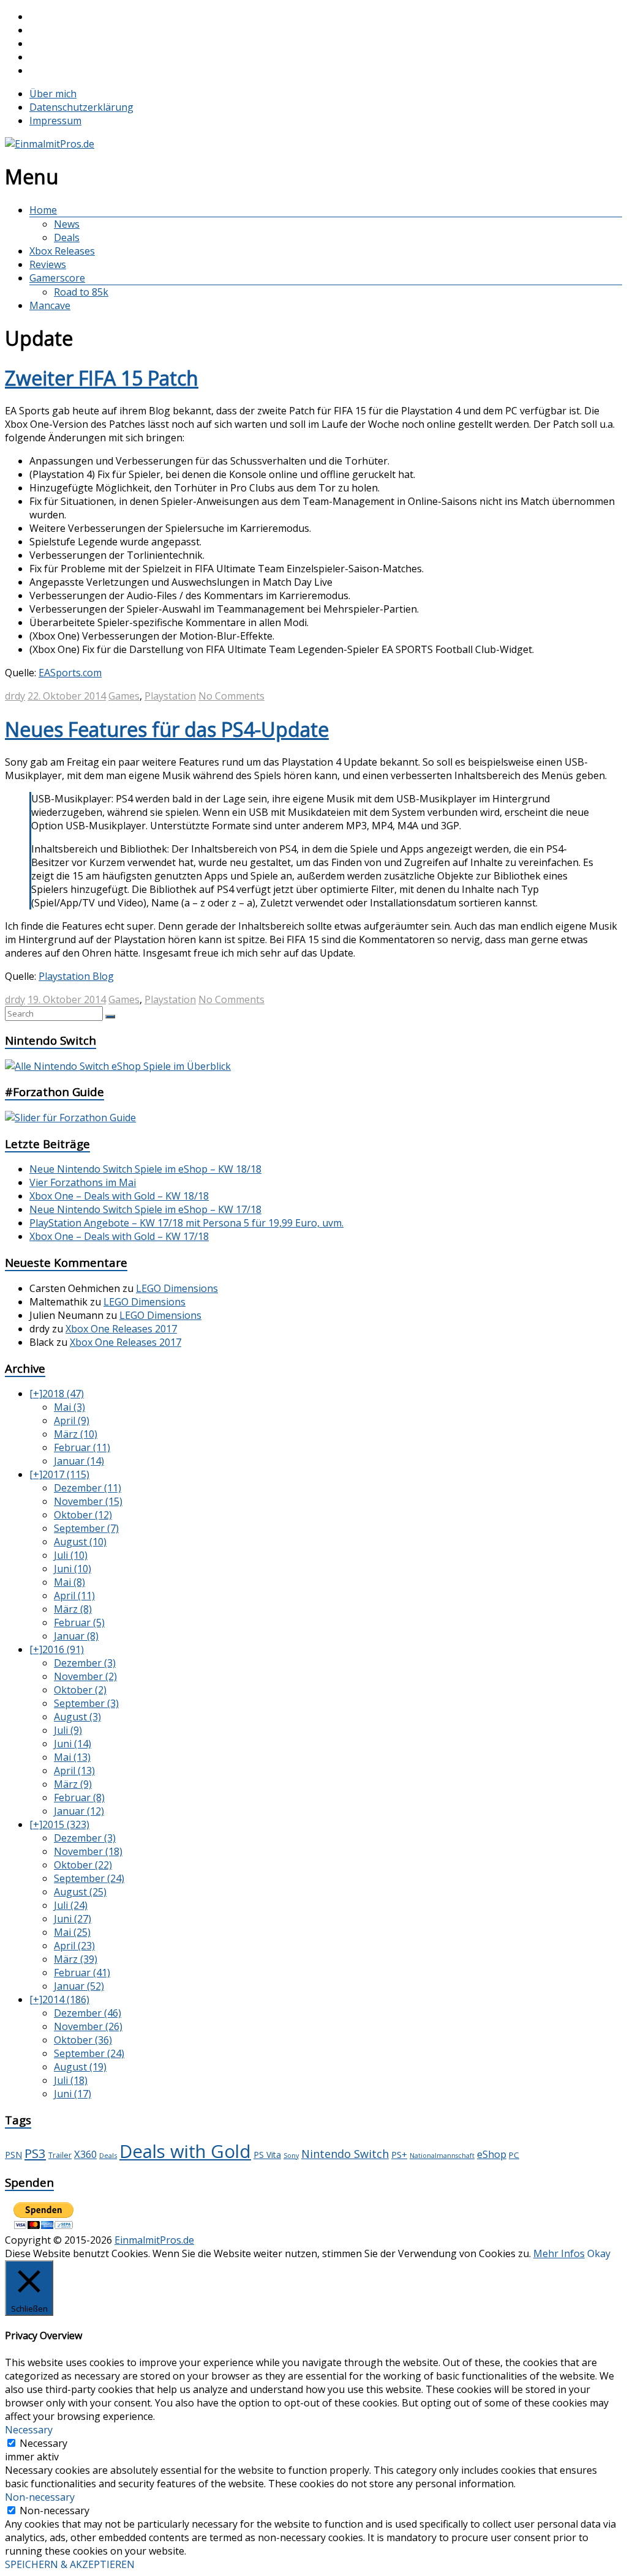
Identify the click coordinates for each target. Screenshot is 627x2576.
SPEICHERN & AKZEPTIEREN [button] (70, 2564)
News (67, 224)
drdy (15, 696)
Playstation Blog (76, 976)
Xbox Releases (62, 251)
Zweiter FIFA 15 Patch (102, 378)
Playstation (170, 696)
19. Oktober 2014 (67, 999)
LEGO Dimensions (177, 1288)
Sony (291, 2156)
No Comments (231, 696)
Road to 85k (81, 292)
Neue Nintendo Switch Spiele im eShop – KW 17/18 (145, 1209)
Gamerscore (57, 278)
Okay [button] (599, 2253)
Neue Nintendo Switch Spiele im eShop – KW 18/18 (145, 1169)
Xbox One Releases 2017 (121, 1329)
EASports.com (70, 673)
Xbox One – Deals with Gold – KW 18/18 (119, 1196)
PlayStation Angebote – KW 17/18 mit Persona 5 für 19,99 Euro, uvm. (186, 1223)
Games (124, 696)
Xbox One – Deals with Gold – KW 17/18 (119, 1236)
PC (514, 2155)
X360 (85, 2154)
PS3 (35, 2153)
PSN (13, 2155)
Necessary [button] (29, 2430)
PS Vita (267, 2155)
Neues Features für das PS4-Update (167, 729)
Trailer (60, 2155)
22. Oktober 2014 (67, 696)
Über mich (53, 94)
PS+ (399, 2154)
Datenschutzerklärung (81, 107)
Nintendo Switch (345, 2154)
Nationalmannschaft (442, 2156)
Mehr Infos (559, 2253)
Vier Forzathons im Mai (83, 1182)
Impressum (55, 121)
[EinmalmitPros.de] (50, 144)
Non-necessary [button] (40, 2497)
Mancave (50, 305)
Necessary (43, 2443)
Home (43, 210)
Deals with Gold (185, 2151)
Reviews (48, 264)
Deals (67, 237)
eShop (492, 2154)
